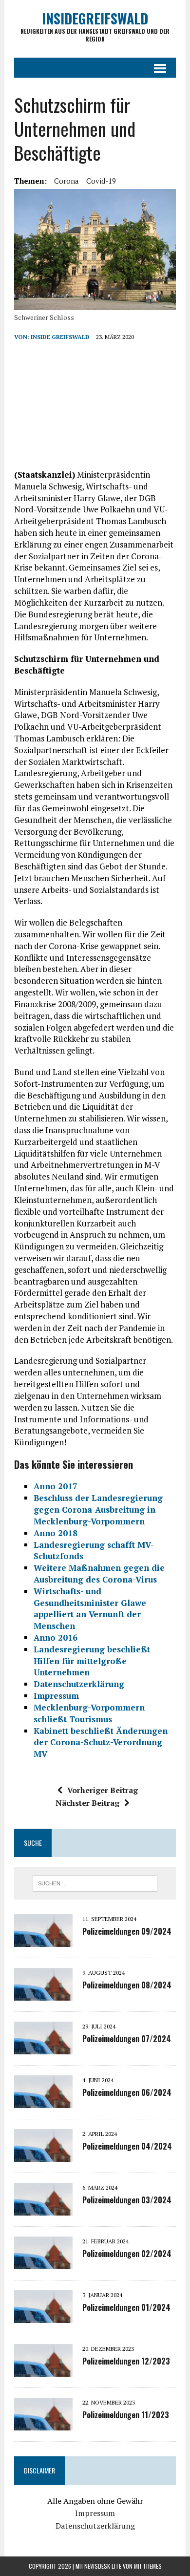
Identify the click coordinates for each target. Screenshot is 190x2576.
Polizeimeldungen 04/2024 (127, 2146)
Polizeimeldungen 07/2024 (127, 2039)
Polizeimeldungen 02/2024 (127, 2254)
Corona (66, 181)
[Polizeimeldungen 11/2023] (43, 2424)
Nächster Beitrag (87, 1803)
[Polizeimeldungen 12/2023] (43, 2370)
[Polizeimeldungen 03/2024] (43, 2209)
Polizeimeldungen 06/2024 (127, 2092)
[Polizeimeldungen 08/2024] (43, 1994)
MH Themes (148, 2566)
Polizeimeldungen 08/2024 (127, 1985)
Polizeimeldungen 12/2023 (126, 2361)
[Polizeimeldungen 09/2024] (43, 1941)
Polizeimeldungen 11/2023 (126, 2415)
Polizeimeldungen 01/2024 (126, 2307)
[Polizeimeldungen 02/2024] (43, 2263)
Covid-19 (101, 181)
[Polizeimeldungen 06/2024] (43, 2102)
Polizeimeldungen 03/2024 (127, 2200)
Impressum (95, 2513)
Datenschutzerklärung (95, 2526)
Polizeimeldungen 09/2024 (127, 1931)
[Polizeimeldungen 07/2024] (43, 2048)
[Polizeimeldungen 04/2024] (43, 2155)
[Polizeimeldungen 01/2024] (43, 2317)
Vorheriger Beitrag (103, 1790)
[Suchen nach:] (95, 1882)
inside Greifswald (60, 337)
